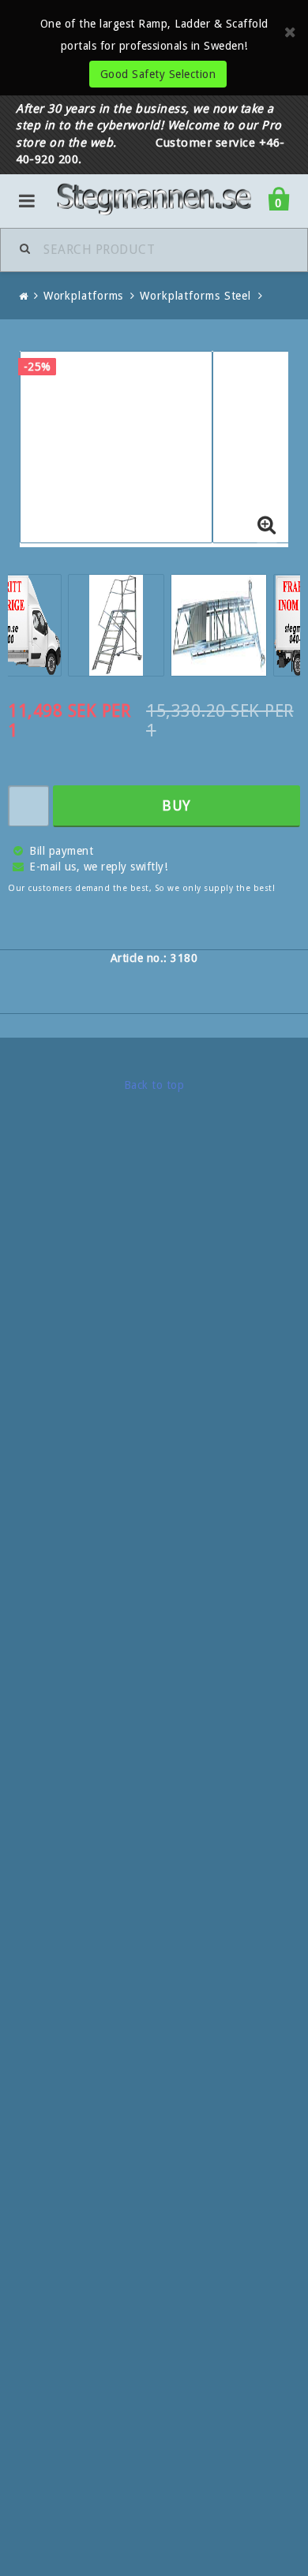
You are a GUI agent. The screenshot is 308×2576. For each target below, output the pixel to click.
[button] (267, 526)
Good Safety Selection (158, 74)
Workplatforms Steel (195, 296)
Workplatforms (84, 296)
